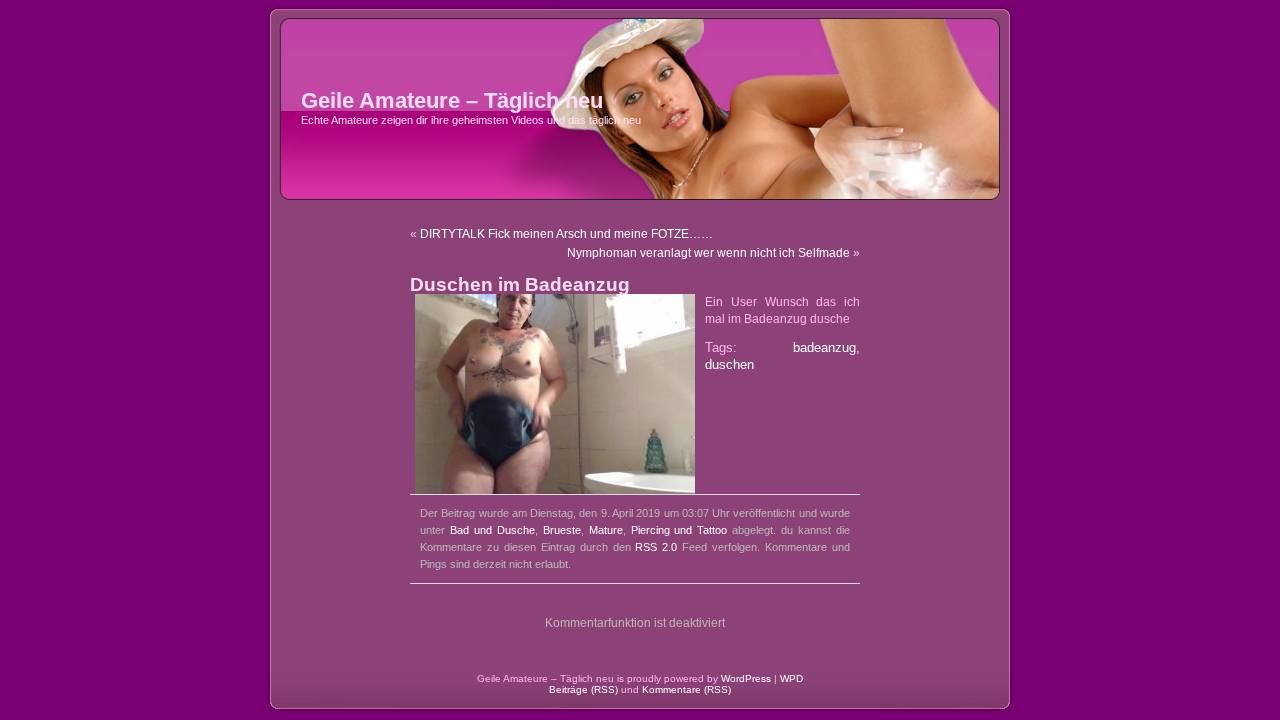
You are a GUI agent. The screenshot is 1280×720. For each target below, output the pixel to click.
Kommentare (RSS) (686, 689)
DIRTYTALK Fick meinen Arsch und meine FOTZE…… (566, 234)
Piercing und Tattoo (679, 530)
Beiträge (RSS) (583, 689)
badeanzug (824, 348)
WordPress (746, 678)
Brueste (562, 530)
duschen (729, 365)
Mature (606, 530)
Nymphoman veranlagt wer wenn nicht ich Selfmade (708, 253)
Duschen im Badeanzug (520, 284)
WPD (791, 678)
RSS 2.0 (656, 547)
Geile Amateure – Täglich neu (452, 100)
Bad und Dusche (492, 530)
